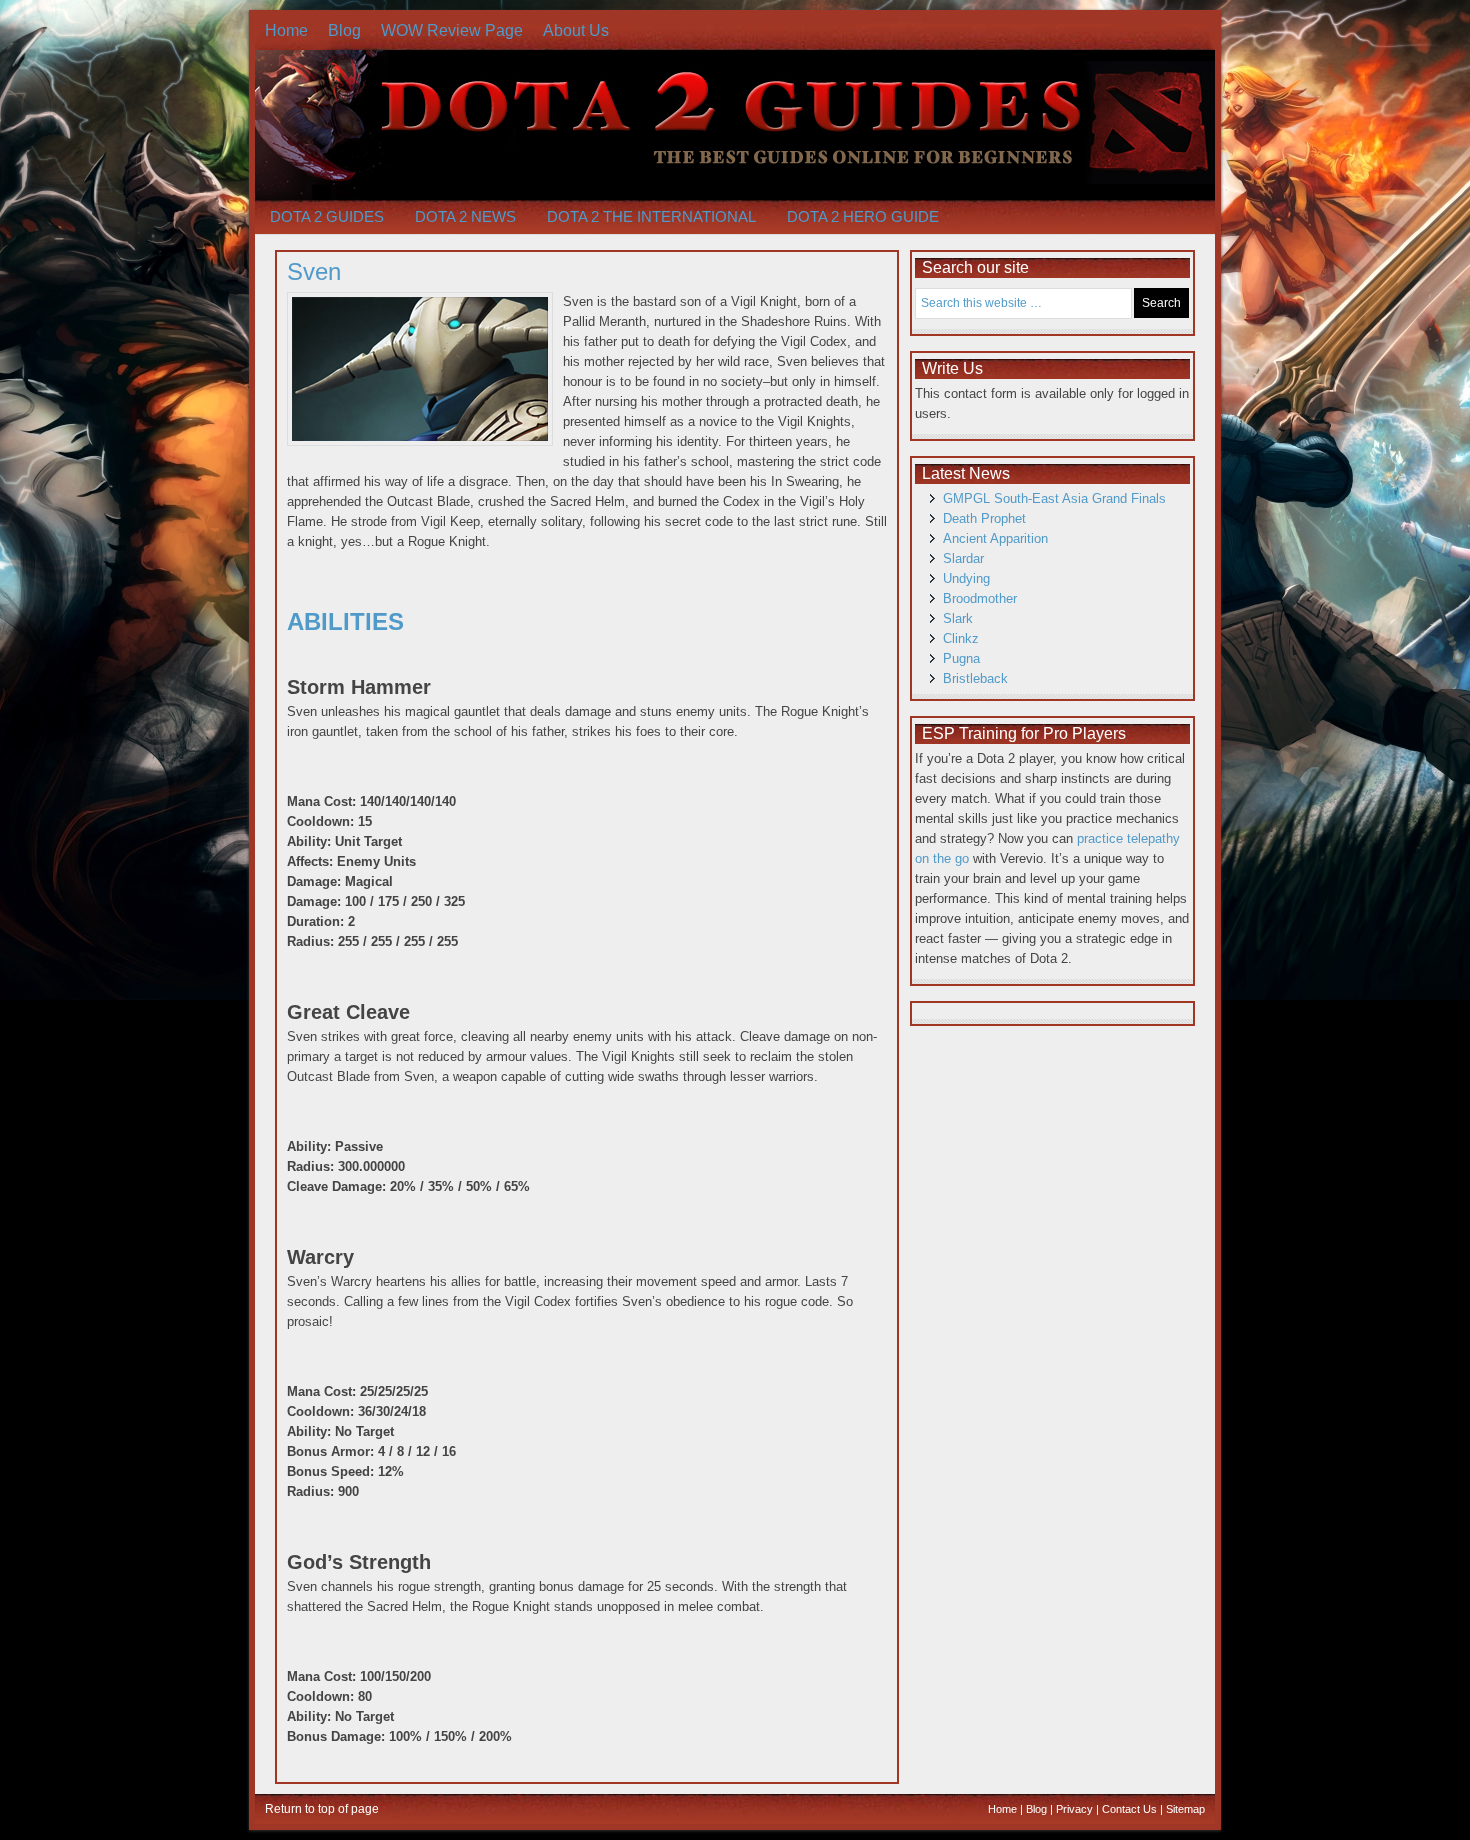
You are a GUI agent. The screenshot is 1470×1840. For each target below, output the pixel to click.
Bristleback (975, 678)
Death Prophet (984, 518)
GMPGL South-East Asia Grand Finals (1054, 498)
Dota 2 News (465, 216)
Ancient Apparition (995, 538)
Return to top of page (322, 1809)
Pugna (961, 658)
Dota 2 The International (651, 216)
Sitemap (1185, 1809)
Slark (958, 618)
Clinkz (961, 638)
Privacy (1074, 1809)
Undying (966, 578)
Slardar (963, 558)
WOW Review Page (452, 30)
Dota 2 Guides (327, 216)
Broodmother (980, 598)
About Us (576, 30)
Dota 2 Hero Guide (863, 216)
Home (286, 30)
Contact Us (1129, 1809)
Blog (344, 30)
